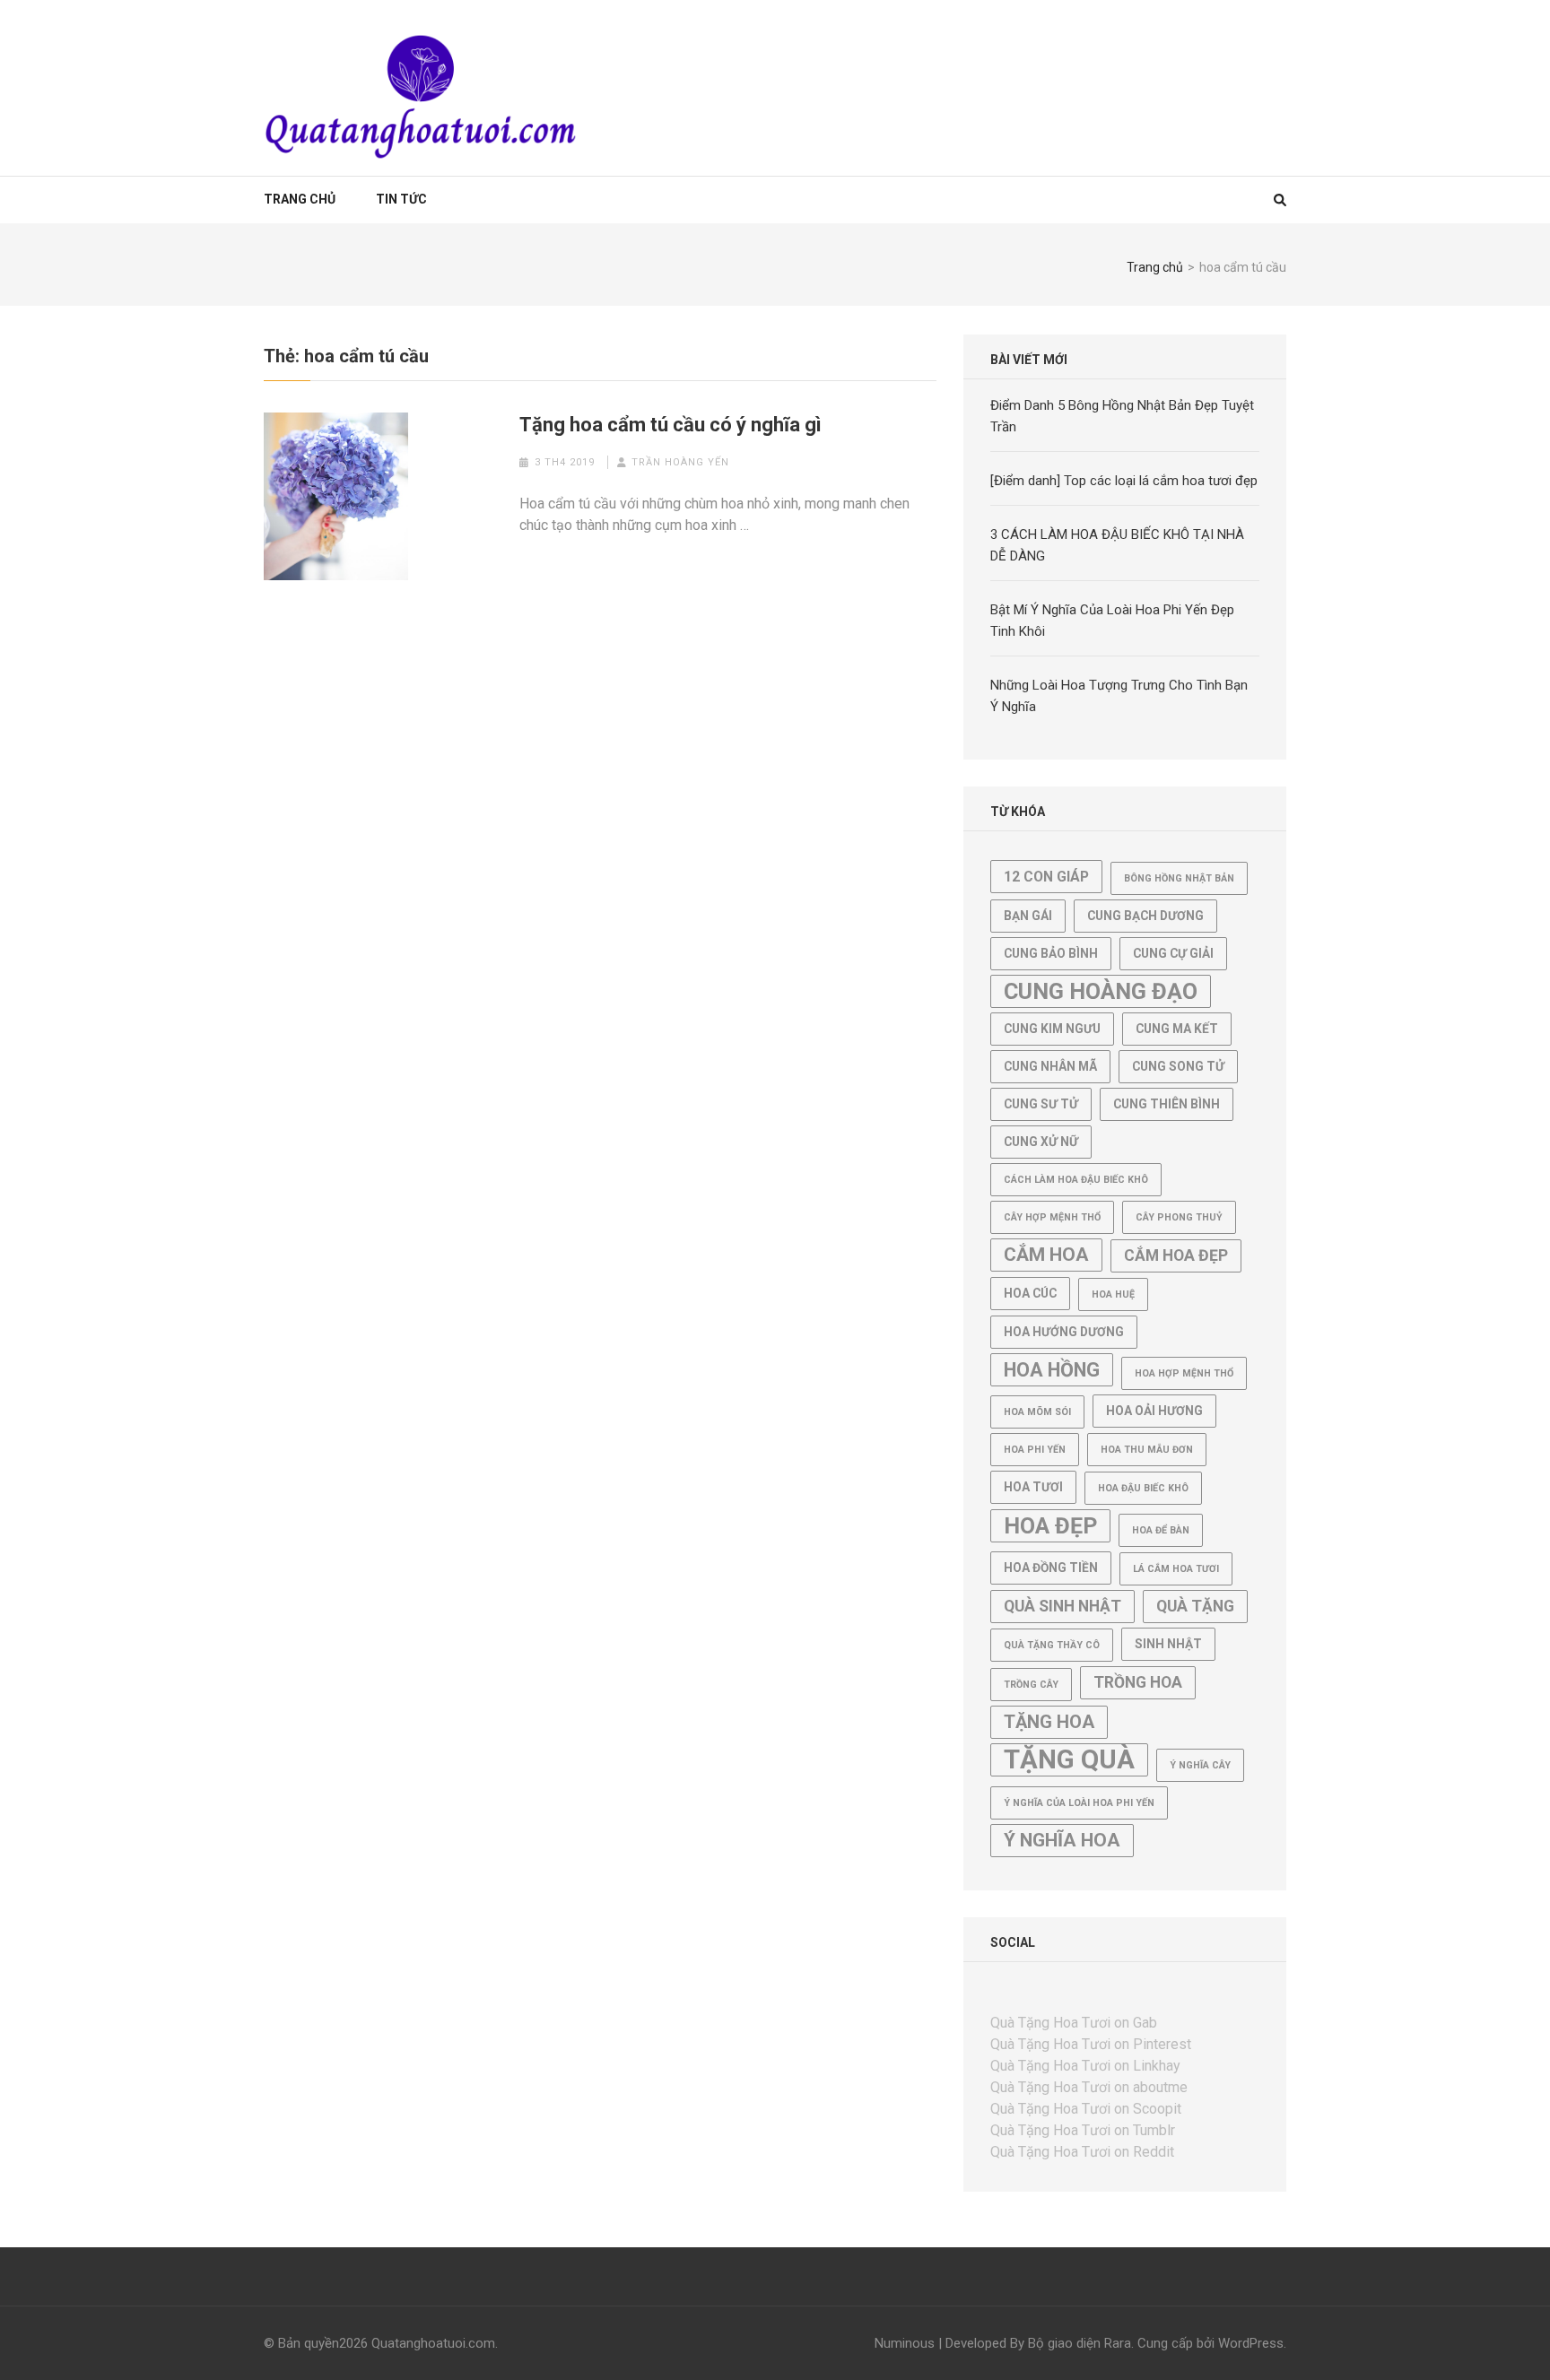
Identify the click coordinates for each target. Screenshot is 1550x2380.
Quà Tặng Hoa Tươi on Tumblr (1083, 2130)
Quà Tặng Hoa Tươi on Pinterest (1091, 2044)
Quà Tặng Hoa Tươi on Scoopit (1086, 2109)
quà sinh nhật (1062, 1606)
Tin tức (401, 199)
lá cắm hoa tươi (1176, 1569)
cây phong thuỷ (1179, 1217)
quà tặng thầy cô (1052, 1645)
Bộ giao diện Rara (1080, 2343)
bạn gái (1028, 916)
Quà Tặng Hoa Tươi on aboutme (1089, 2087)
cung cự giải (1173, 953)
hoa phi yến (1035, 1450)
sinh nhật (1168, 1644)
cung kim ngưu (1052, 1029)
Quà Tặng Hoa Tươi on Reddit (1082, 2152)
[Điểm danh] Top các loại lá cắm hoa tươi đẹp (1124, 481)
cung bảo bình (1051, 953)
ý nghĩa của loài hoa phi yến (1079, 1803)
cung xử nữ (1041, 1142)
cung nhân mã (1050, 1066)
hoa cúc (1030, 1293)
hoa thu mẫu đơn (1147, 1450)
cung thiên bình (1167, 1104)
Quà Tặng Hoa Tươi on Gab (1074, 2023)
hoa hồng (1052, 1370)
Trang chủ (300, 199)
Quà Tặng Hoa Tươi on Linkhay (1085, 2066)
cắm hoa (1046, 1255)
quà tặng (1195, 1606)
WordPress (1251, 2343)
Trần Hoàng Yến (680, 462)
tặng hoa (1049, 1722)
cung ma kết (1177, 1029)
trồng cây (1031, 1685)
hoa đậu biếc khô (1143, 1488)
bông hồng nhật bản (1179, 878)
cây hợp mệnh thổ (1052, 1217)
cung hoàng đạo (1101, 991)
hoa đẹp (1050, 1526)
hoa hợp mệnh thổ (1184, 1373)
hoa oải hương (1154, 1411)
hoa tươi (1033, 1487)
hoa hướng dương (1064, 1332)
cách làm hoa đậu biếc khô (1076, 1180)
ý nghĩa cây (1200, 1765)
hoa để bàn (1161, 1530)
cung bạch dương (1145, 916)
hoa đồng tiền (1051, 1568)
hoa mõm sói (1037, 1412)
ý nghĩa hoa (1062, 1840)
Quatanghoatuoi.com (433, 2343)
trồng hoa (1138, 1682)
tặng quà (1069, 1759)
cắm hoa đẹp (1176, 1255)
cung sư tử (1041, 1104)
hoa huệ (1113, 1294)
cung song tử (1178, 1066)
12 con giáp (1046, 877)
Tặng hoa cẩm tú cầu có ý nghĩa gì (671, 425)
